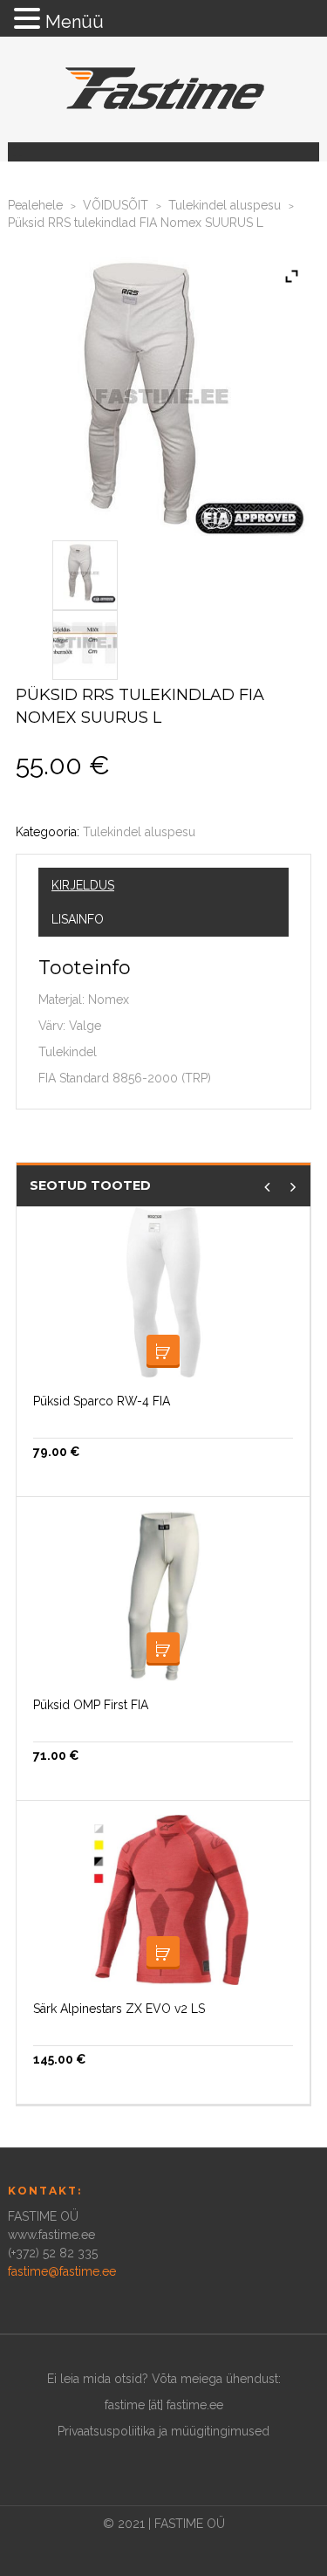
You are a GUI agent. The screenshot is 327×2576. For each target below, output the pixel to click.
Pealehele (35, 205)
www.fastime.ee (51, 2235)
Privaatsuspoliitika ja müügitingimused (163, 2431)
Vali (163, 1351)
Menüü (75, 22)
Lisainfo (78, 919)
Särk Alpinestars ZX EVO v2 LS (119, 2009)
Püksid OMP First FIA (91, 1705)
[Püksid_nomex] (85, 572)
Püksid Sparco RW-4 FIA (102, 1401)
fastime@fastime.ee (62, 2271)
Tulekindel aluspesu (225, 205)
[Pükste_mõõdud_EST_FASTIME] (85, 642)
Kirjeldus (83, 885)
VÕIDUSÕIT (116, 205)
